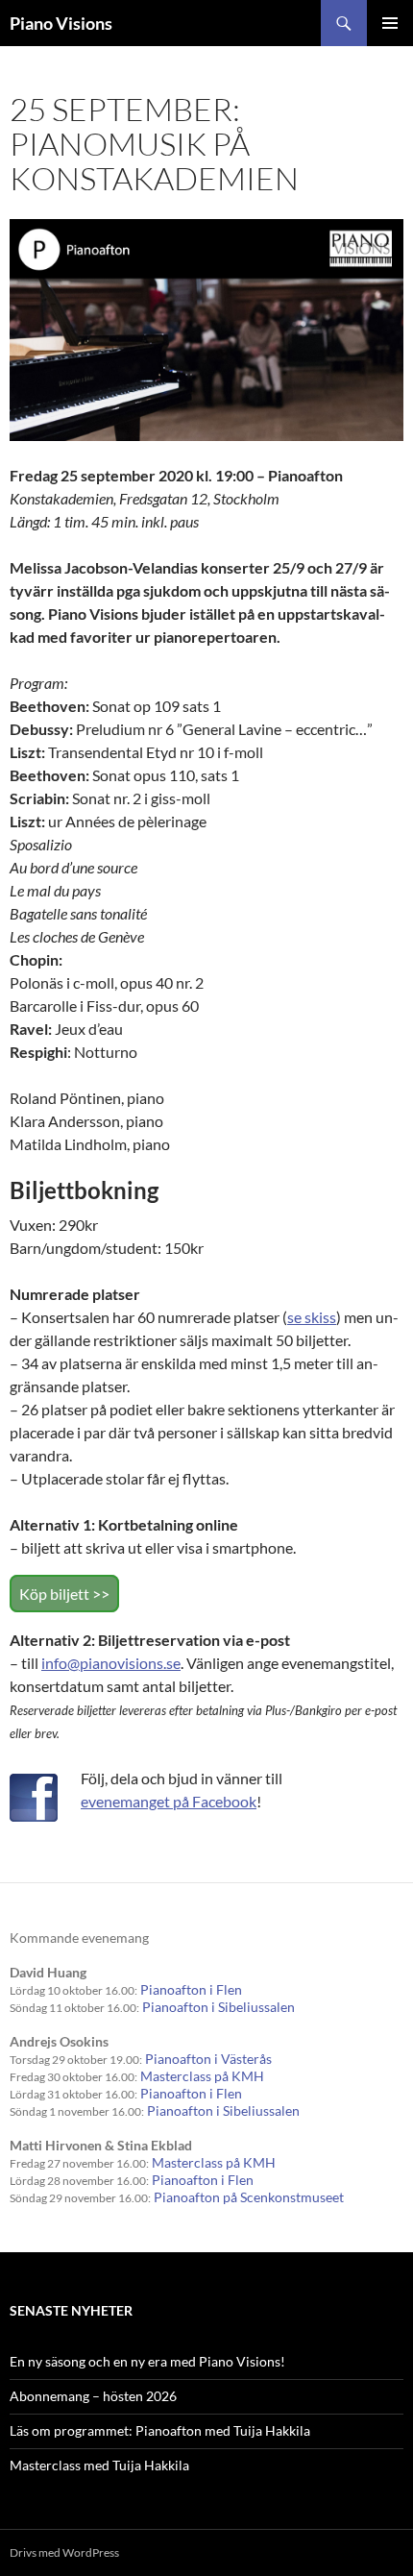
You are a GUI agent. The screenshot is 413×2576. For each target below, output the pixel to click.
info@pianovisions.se (111, 1663)
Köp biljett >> (64, 1594)
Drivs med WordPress (64, 2552)
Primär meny (390, 23)
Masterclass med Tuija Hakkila (99, 2465)
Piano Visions (61, 23)
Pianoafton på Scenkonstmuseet (249, 2197)
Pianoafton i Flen (191, 1989)
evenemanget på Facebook (169, 1801)
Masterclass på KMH (202, 2076)
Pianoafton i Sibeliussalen (219, 2007)
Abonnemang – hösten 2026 (93, 2396)
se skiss (312, 1317)
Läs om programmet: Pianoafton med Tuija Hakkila (160, 2430)
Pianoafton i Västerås (208, 2059)
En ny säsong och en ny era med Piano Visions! (147, 2361)
